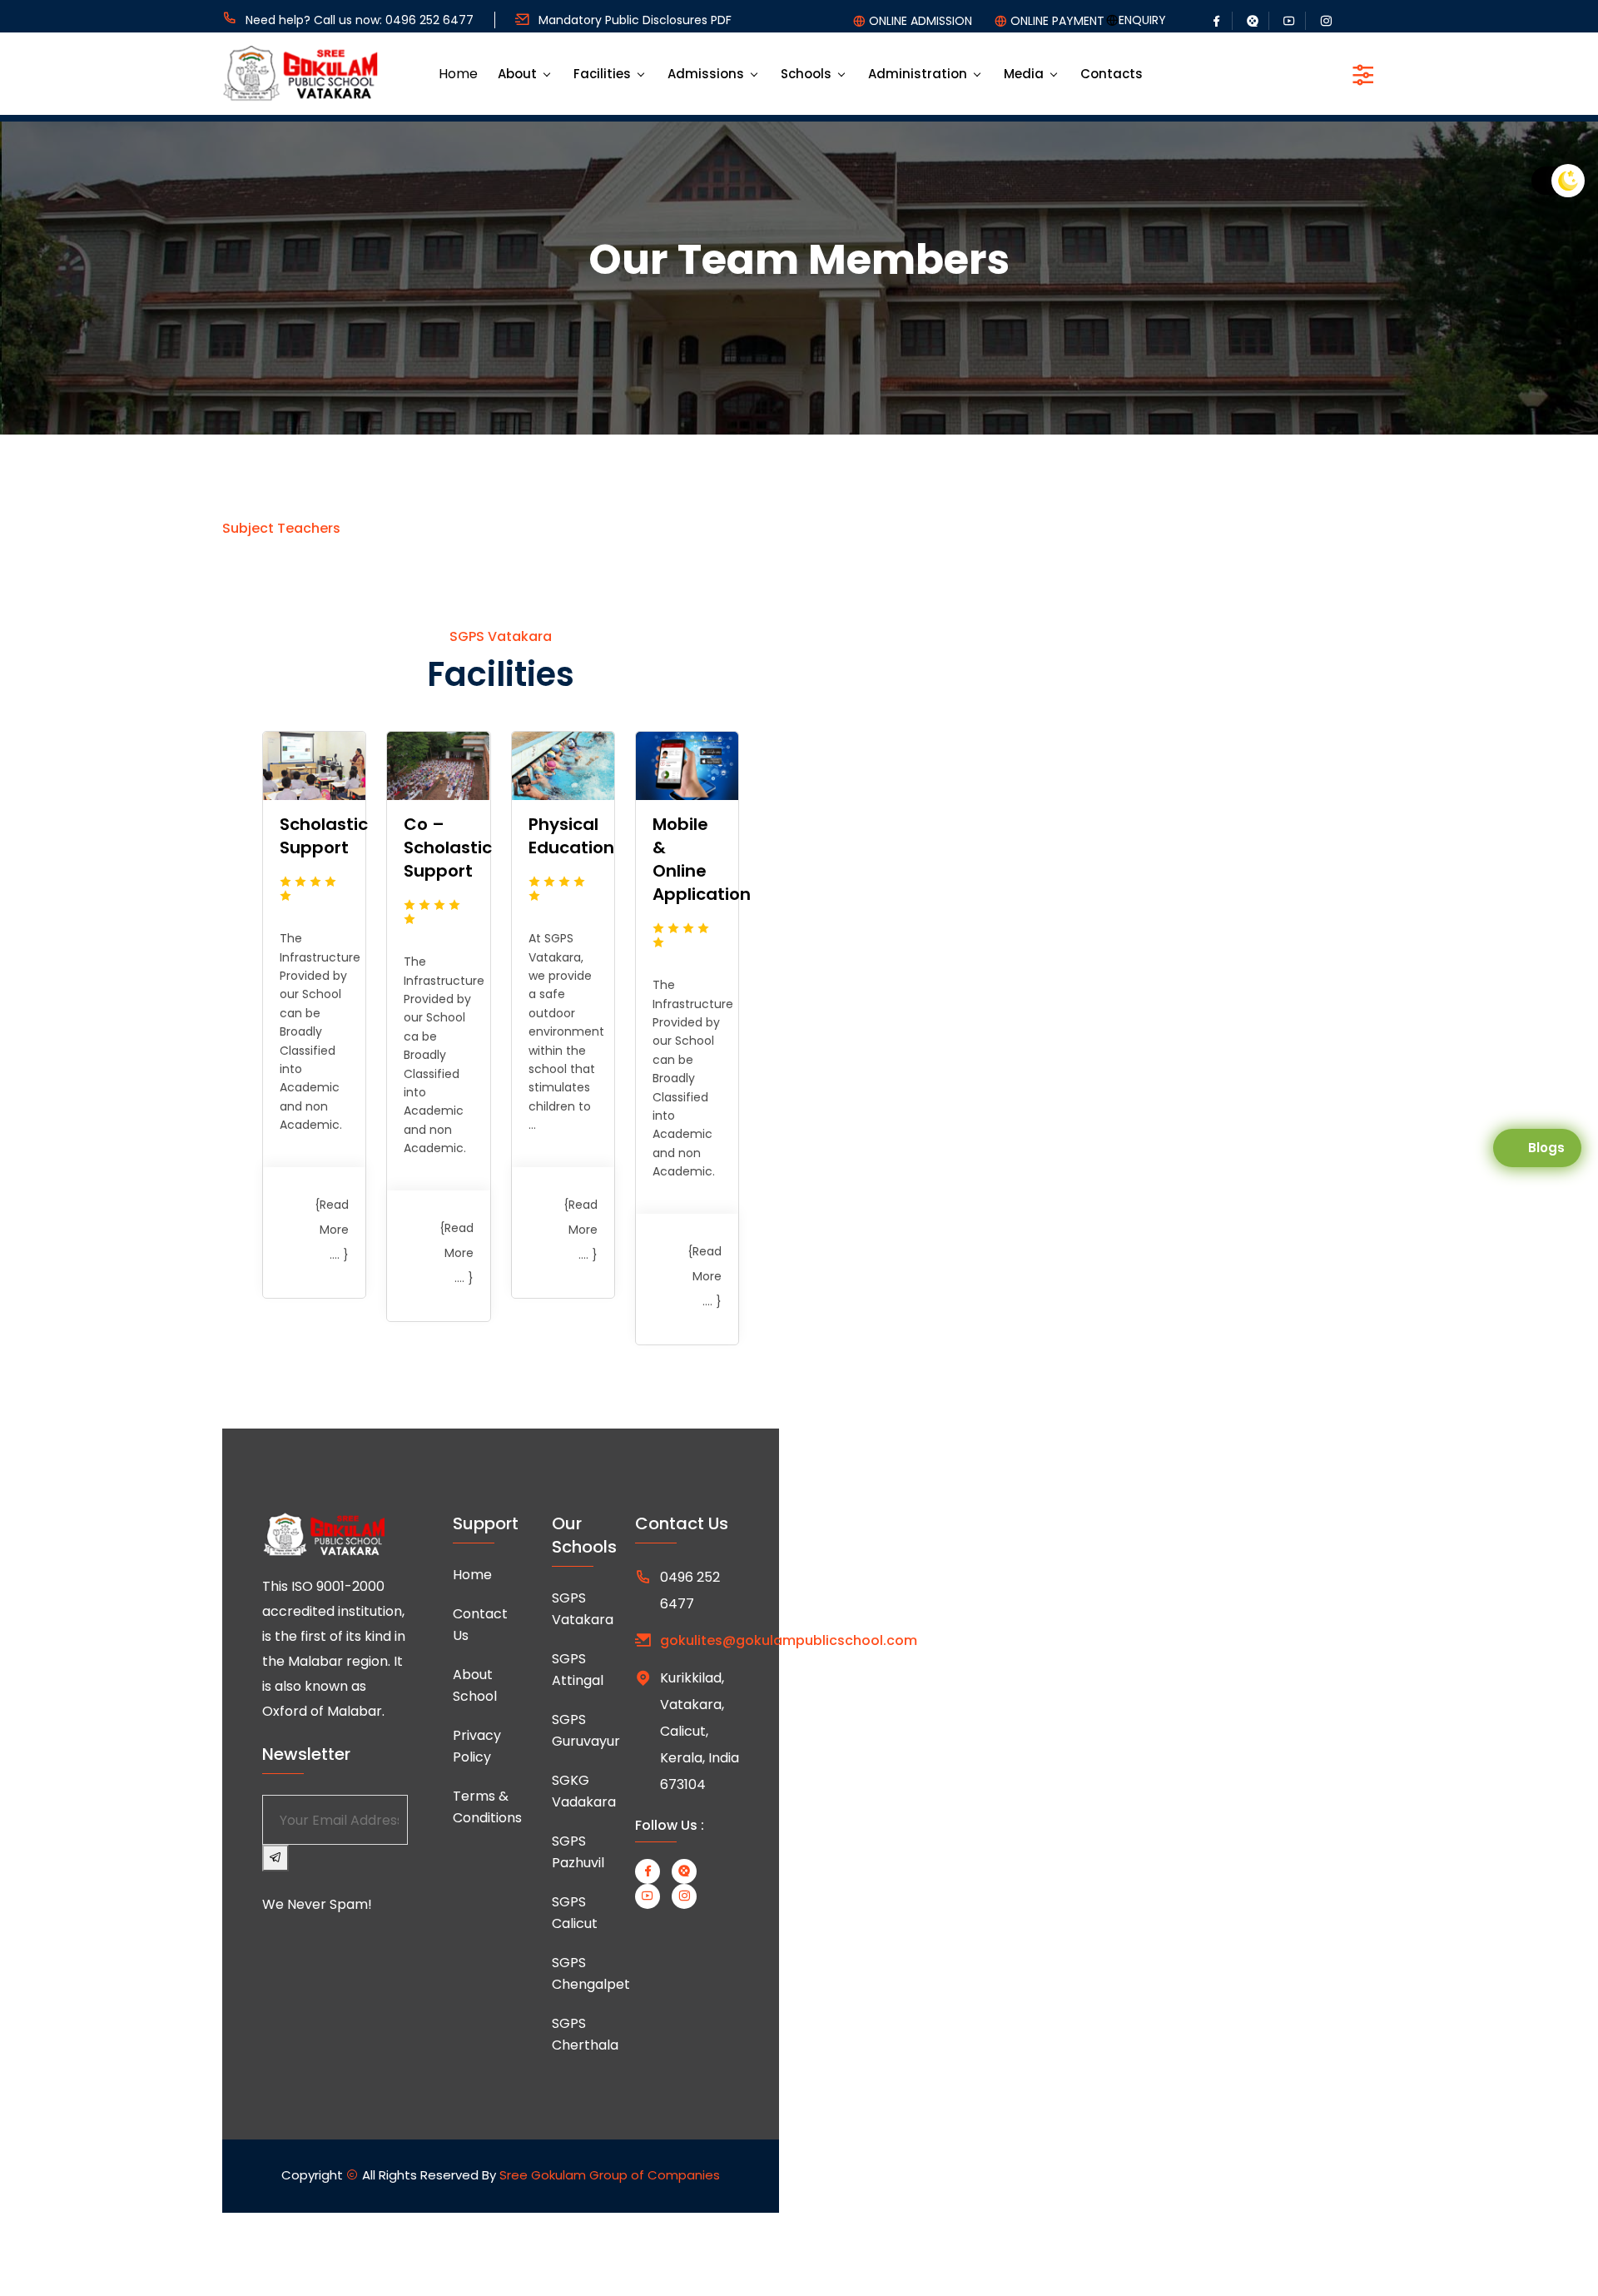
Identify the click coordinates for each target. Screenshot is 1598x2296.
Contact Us (480, 1625)
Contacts (1112, 74)
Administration (918, 74)
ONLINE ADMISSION (921, 21)
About (517, 74)
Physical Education (571, 836)
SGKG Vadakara (584, 1791)
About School (475, 1685)
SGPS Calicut (575, 1913)
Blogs (1546, 1148)
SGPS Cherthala (585, 2034)
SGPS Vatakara (583, 1609)
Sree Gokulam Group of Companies (610, 2175)
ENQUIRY (1142, 20)
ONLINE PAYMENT (1057, 21)
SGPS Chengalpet (591, 1973)
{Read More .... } (332, 1230)
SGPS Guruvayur (586, 1730)
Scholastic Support (324, 836)
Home (458, 74)
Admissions (706, 74)
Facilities (602, 74)
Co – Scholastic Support (448, 847)
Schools (806, 74)
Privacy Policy (477, 1746)
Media (1024, 74)
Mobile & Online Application (702, 859)
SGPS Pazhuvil (578, 1852)
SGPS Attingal (578, 1670)
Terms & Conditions (487, 1807)
